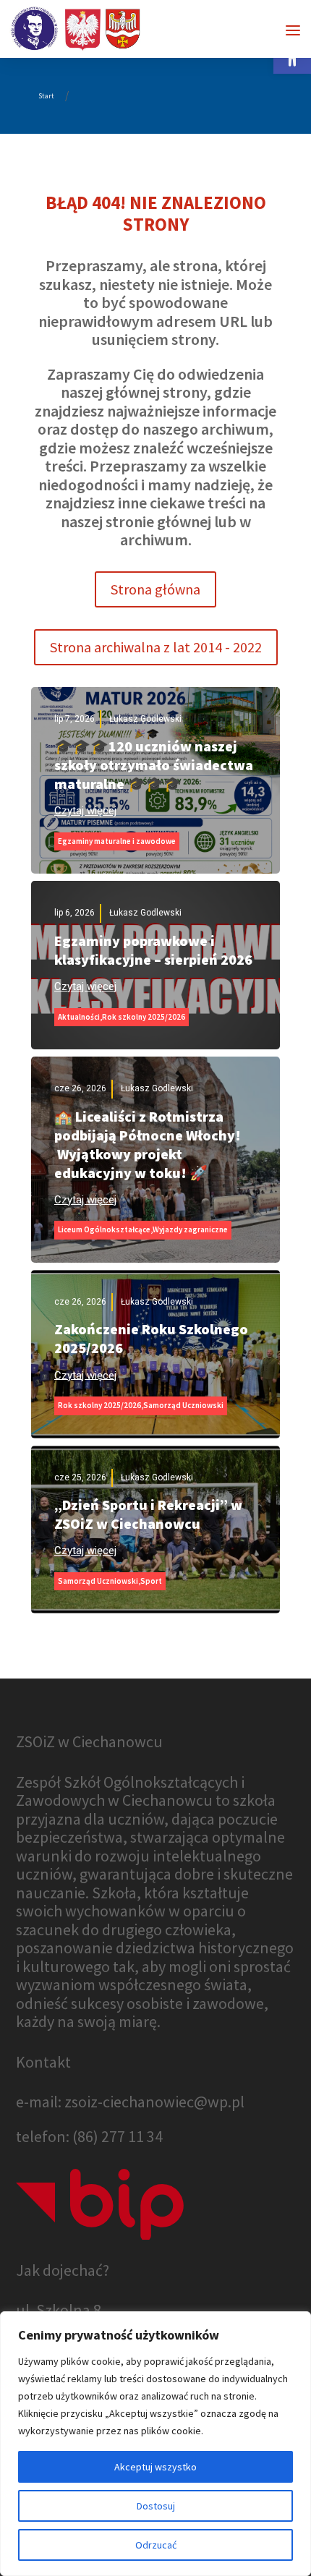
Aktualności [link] (79, 1017)
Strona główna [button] (155, 589)
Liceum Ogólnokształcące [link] (104, 1229)
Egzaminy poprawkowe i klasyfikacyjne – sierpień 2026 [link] (153, 950)
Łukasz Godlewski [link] (145, 719)
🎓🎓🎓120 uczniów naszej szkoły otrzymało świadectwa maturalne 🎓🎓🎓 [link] (154, 765)
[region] (155, 2444)
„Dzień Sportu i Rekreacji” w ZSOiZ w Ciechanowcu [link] (148, 1514)
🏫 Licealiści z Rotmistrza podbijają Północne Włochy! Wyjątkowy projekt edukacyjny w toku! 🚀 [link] (148, 1144)
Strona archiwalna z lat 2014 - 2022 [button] (156, 647)
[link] (76, 28)
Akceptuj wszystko (155, 2467)
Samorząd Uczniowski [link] (183, 1405)
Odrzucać (156, 2545)
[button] (293, 30)
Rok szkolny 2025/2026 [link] (144, 1017)
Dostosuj (156, 2506)
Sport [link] (151, 1581)
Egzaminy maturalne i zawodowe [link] (117, 841)
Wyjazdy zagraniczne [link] (190, 1229)
